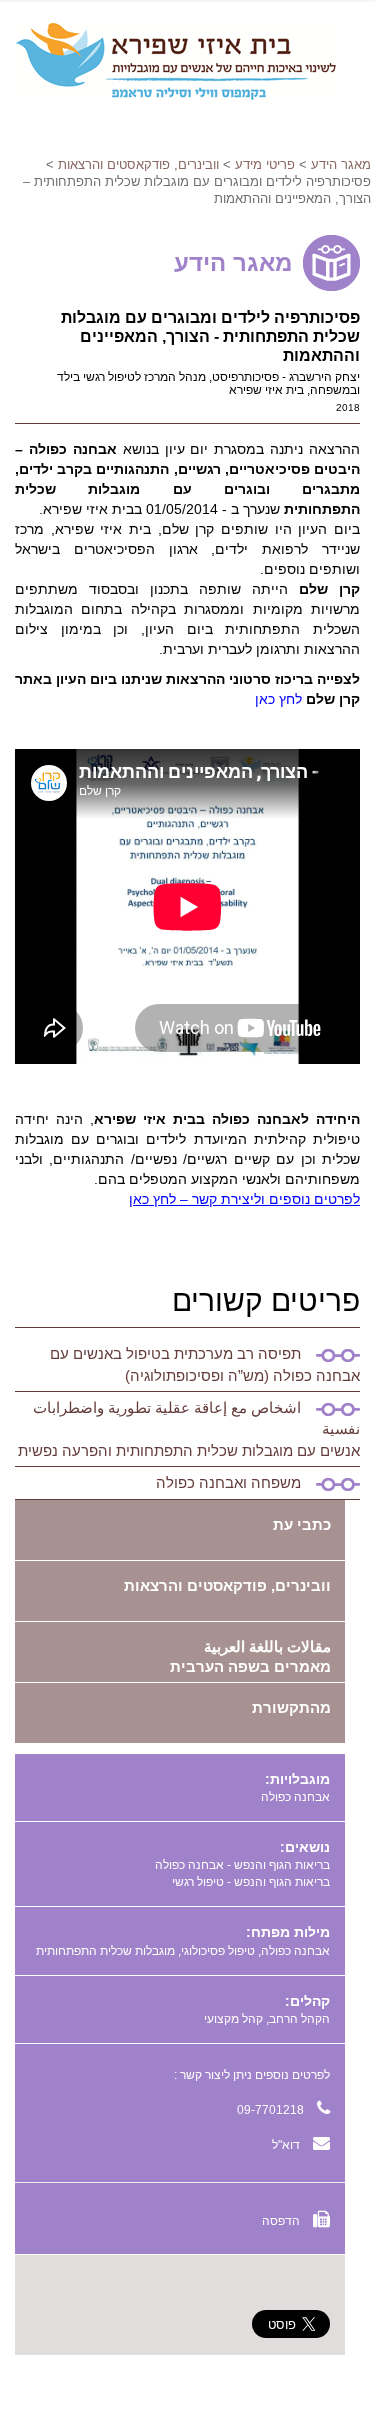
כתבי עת (302, 1524)
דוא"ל (287, 2145)
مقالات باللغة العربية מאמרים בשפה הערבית (250, 1656)
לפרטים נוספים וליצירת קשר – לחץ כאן (244, 1199)
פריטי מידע (265, 164)
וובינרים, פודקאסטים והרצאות (138, 164)
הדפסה (282, 2221)
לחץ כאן (278, 699)
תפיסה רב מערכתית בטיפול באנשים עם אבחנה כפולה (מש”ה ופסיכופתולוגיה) (205, 1364)
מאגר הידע (341, 164)
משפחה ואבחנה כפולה (228, 1482)
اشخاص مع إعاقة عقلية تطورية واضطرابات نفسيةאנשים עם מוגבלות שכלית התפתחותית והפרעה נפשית (189, 1429)
